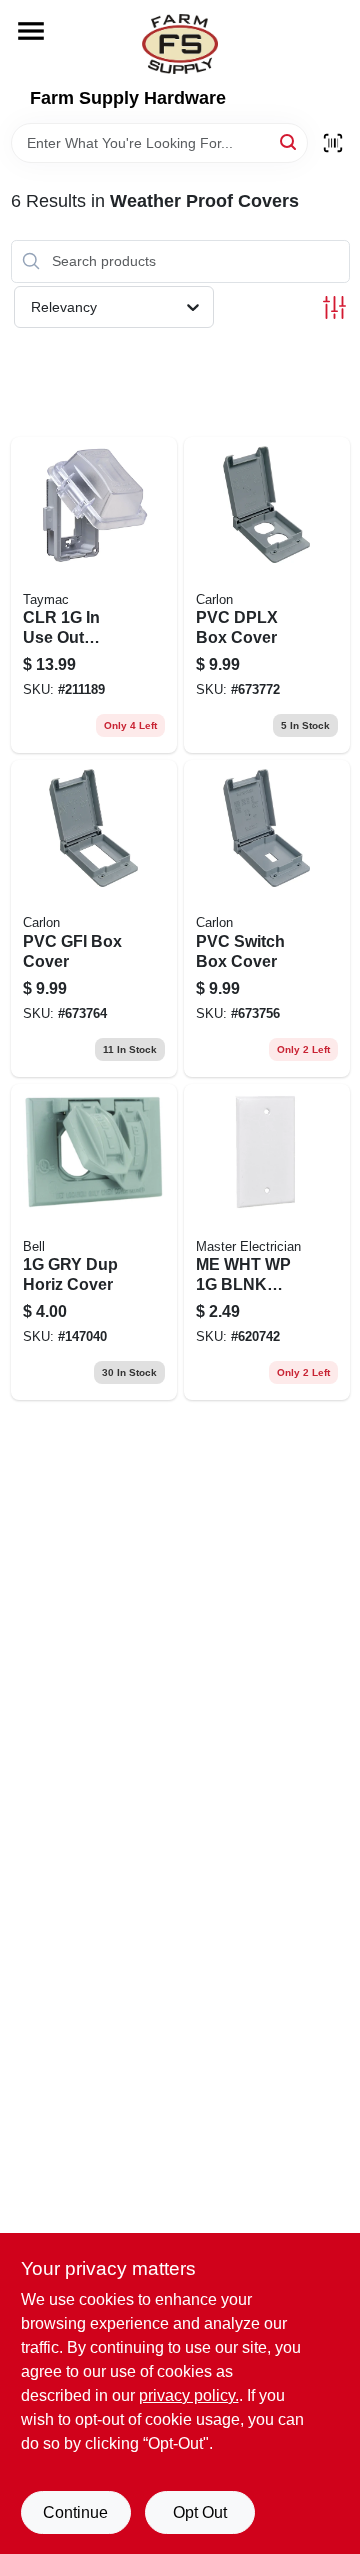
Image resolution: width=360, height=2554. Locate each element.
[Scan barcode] (333, 143)
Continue (75, 2512)
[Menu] (31, 31)
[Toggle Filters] (334, 307)
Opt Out (200, 2512)
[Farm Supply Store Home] (180, 44)
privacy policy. (189, 2395)
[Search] (289, 141)
